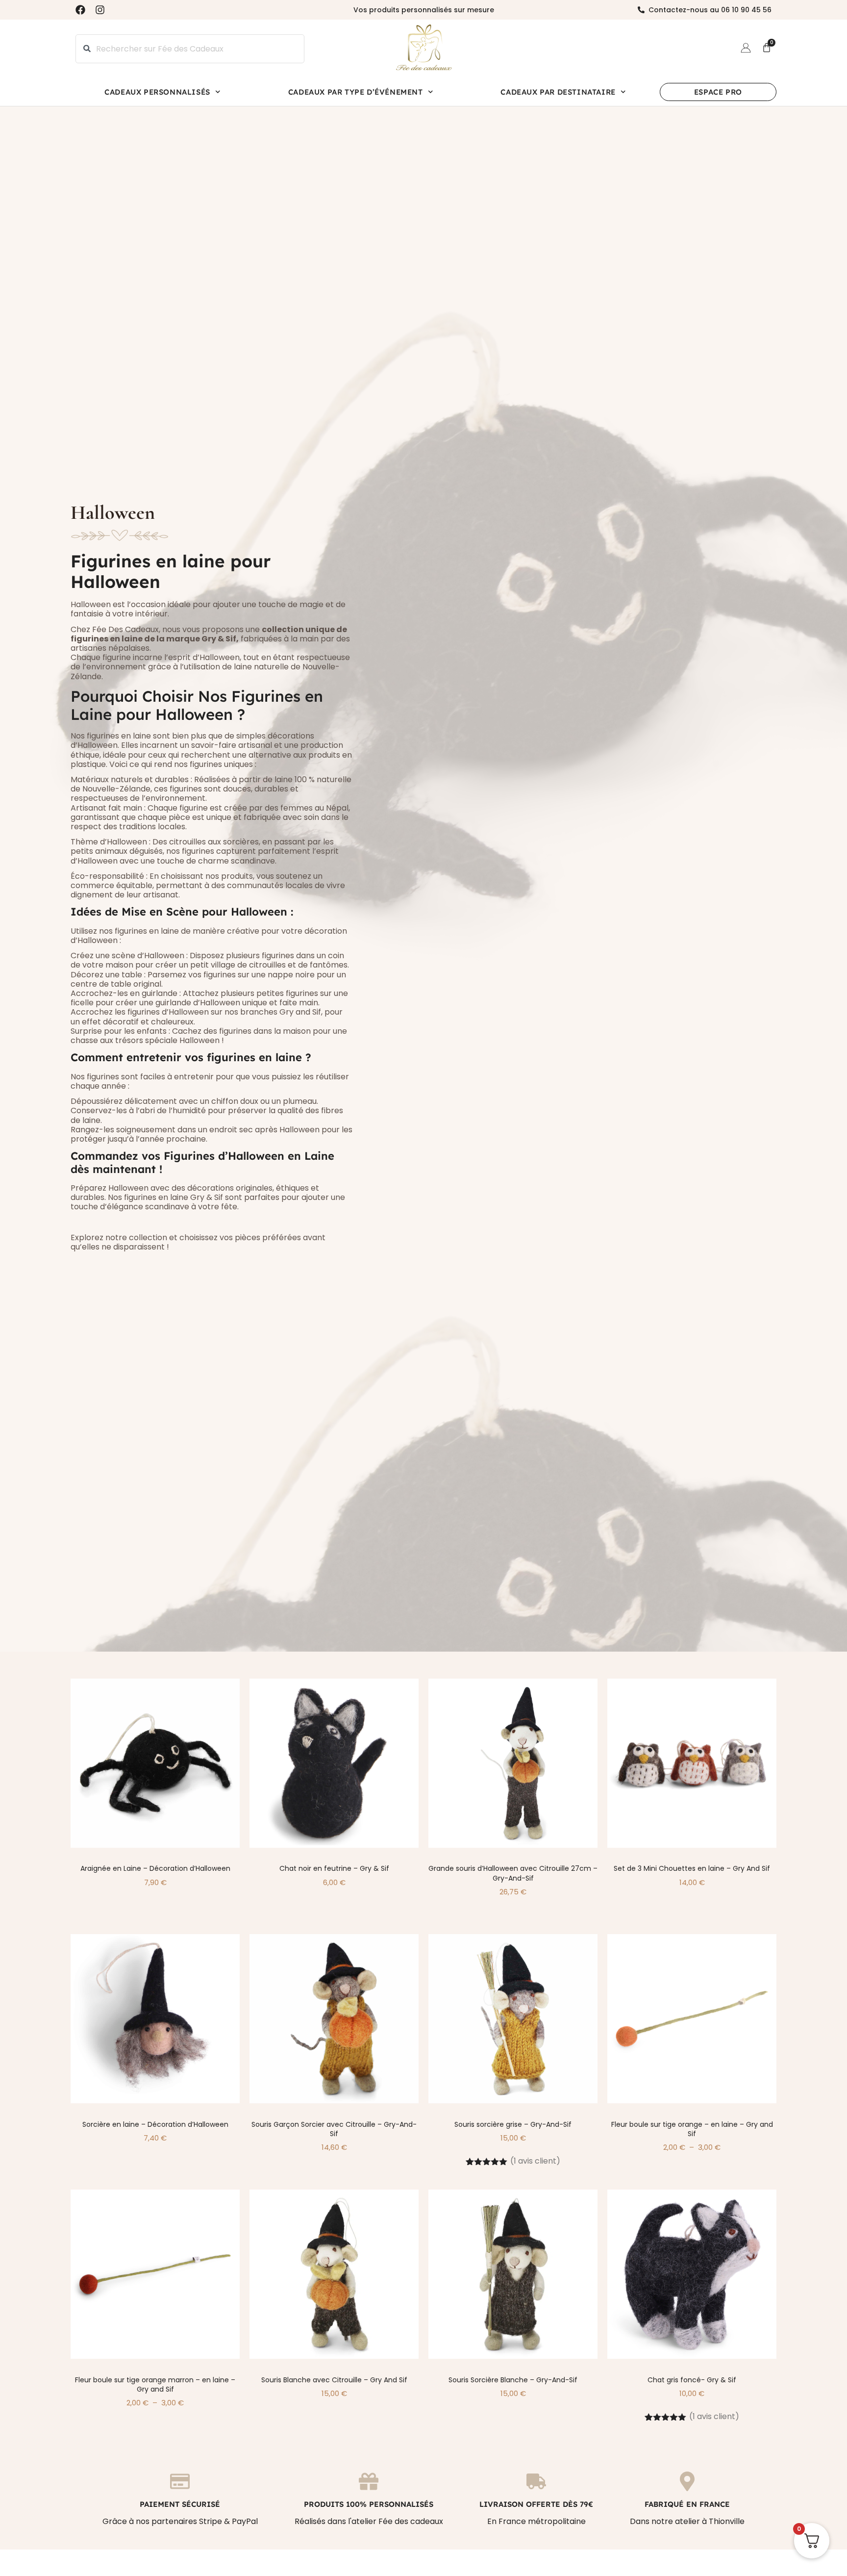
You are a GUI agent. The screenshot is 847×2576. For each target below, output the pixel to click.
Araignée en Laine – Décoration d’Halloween (155, 1868)
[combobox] (190, 49)
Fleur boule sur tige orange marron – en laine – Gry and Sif (155, 2385)
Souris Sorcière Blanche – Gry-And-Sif (513, 2380)
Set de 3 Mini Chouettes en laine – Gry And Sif (692, 1868)
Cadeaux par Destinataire (558, 92)
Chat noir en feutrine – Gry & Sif (334, 1868)
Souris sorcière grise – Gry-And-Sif (513, 2124)
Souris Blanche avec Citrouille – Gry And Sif (334, 2380)
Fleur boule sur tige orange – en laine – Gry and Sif (692, 2129)
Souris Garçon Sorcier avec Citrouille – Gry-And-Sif (334, 2129)
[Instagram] (100, 10)
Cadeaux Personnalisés (157, 92)
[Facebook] (80, 10)
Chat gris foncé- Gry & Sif (692, 2380)
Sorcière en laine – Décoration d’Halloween (155, 2124)
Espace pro (718, 92)
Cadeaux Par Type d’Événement (356, 92)
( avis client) (535, 2161)
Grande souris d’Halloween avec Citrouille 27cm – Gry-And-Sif (513, 1873)
